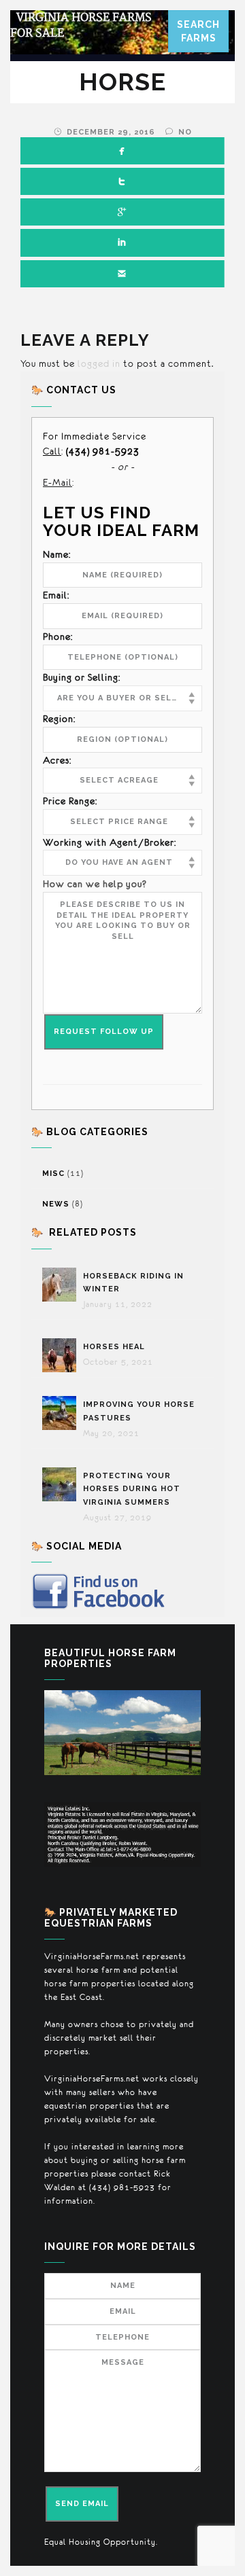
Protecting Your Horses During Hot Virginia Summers (132, 1489)
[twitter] (122, 181)
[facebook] (122, 151)
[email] (122, 274)
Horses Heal (115, 1347)
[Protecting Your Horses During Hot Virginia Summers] (63, 1484)
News (56, 1204)
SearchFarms (198, 31)
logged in (99, 363)
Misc (53, 1174)
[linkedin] (122, 243)
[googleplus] (122, 212)
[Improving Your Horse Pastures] (63, 1413)
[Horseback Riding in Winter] (63, 1285)
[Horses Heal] (63, 1355)
